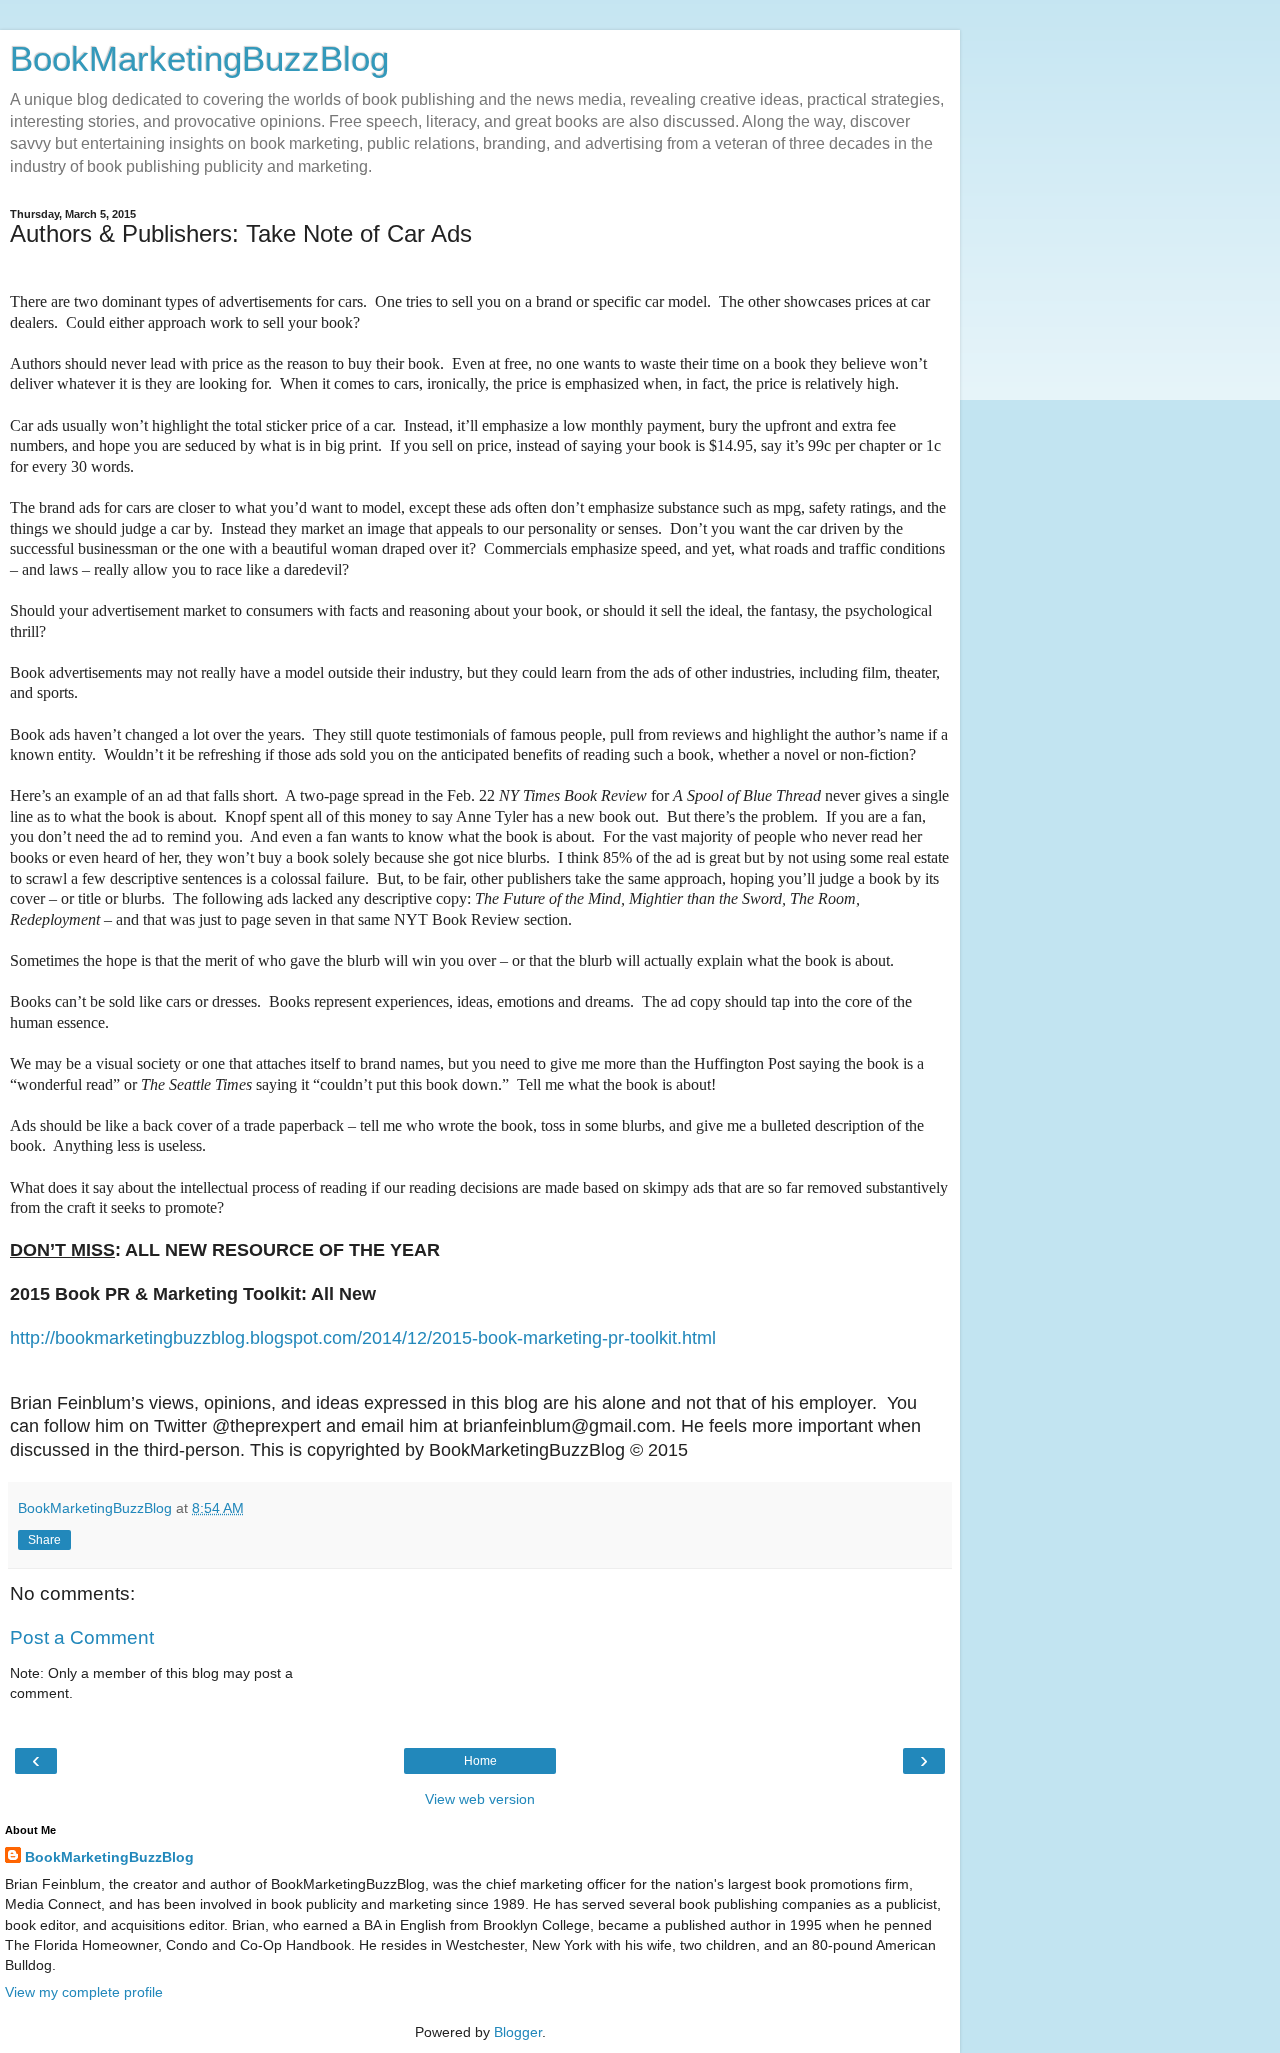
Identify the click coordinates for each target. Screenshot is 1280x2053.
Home (480, 1761)
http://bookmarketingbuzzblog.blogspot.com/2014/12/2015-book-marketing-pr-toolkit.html (363, 1338)
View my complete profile (84, 1992)
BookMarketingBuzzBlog (199, 59)
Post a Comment (82, 1637)
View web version (480, 1799)
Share (44, 1540)
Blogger (518, 2032)
